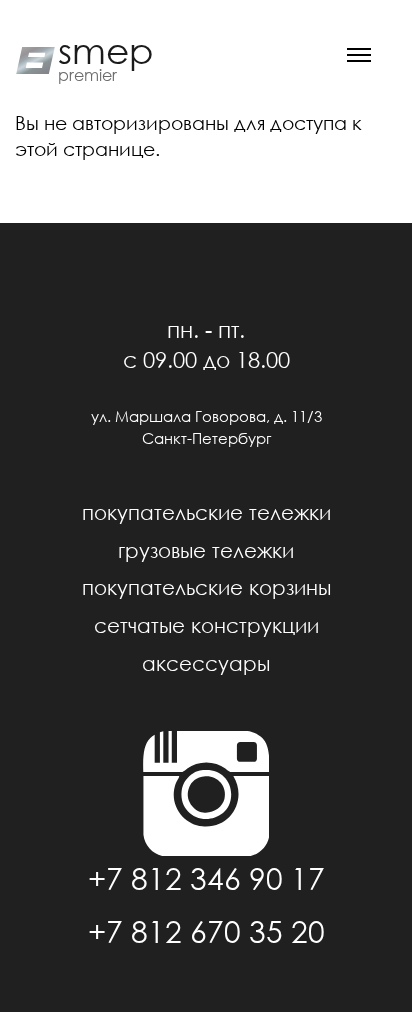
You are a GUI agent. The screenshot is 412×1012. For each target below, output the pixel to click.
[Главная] (32, 58)
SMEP (106, 51)
